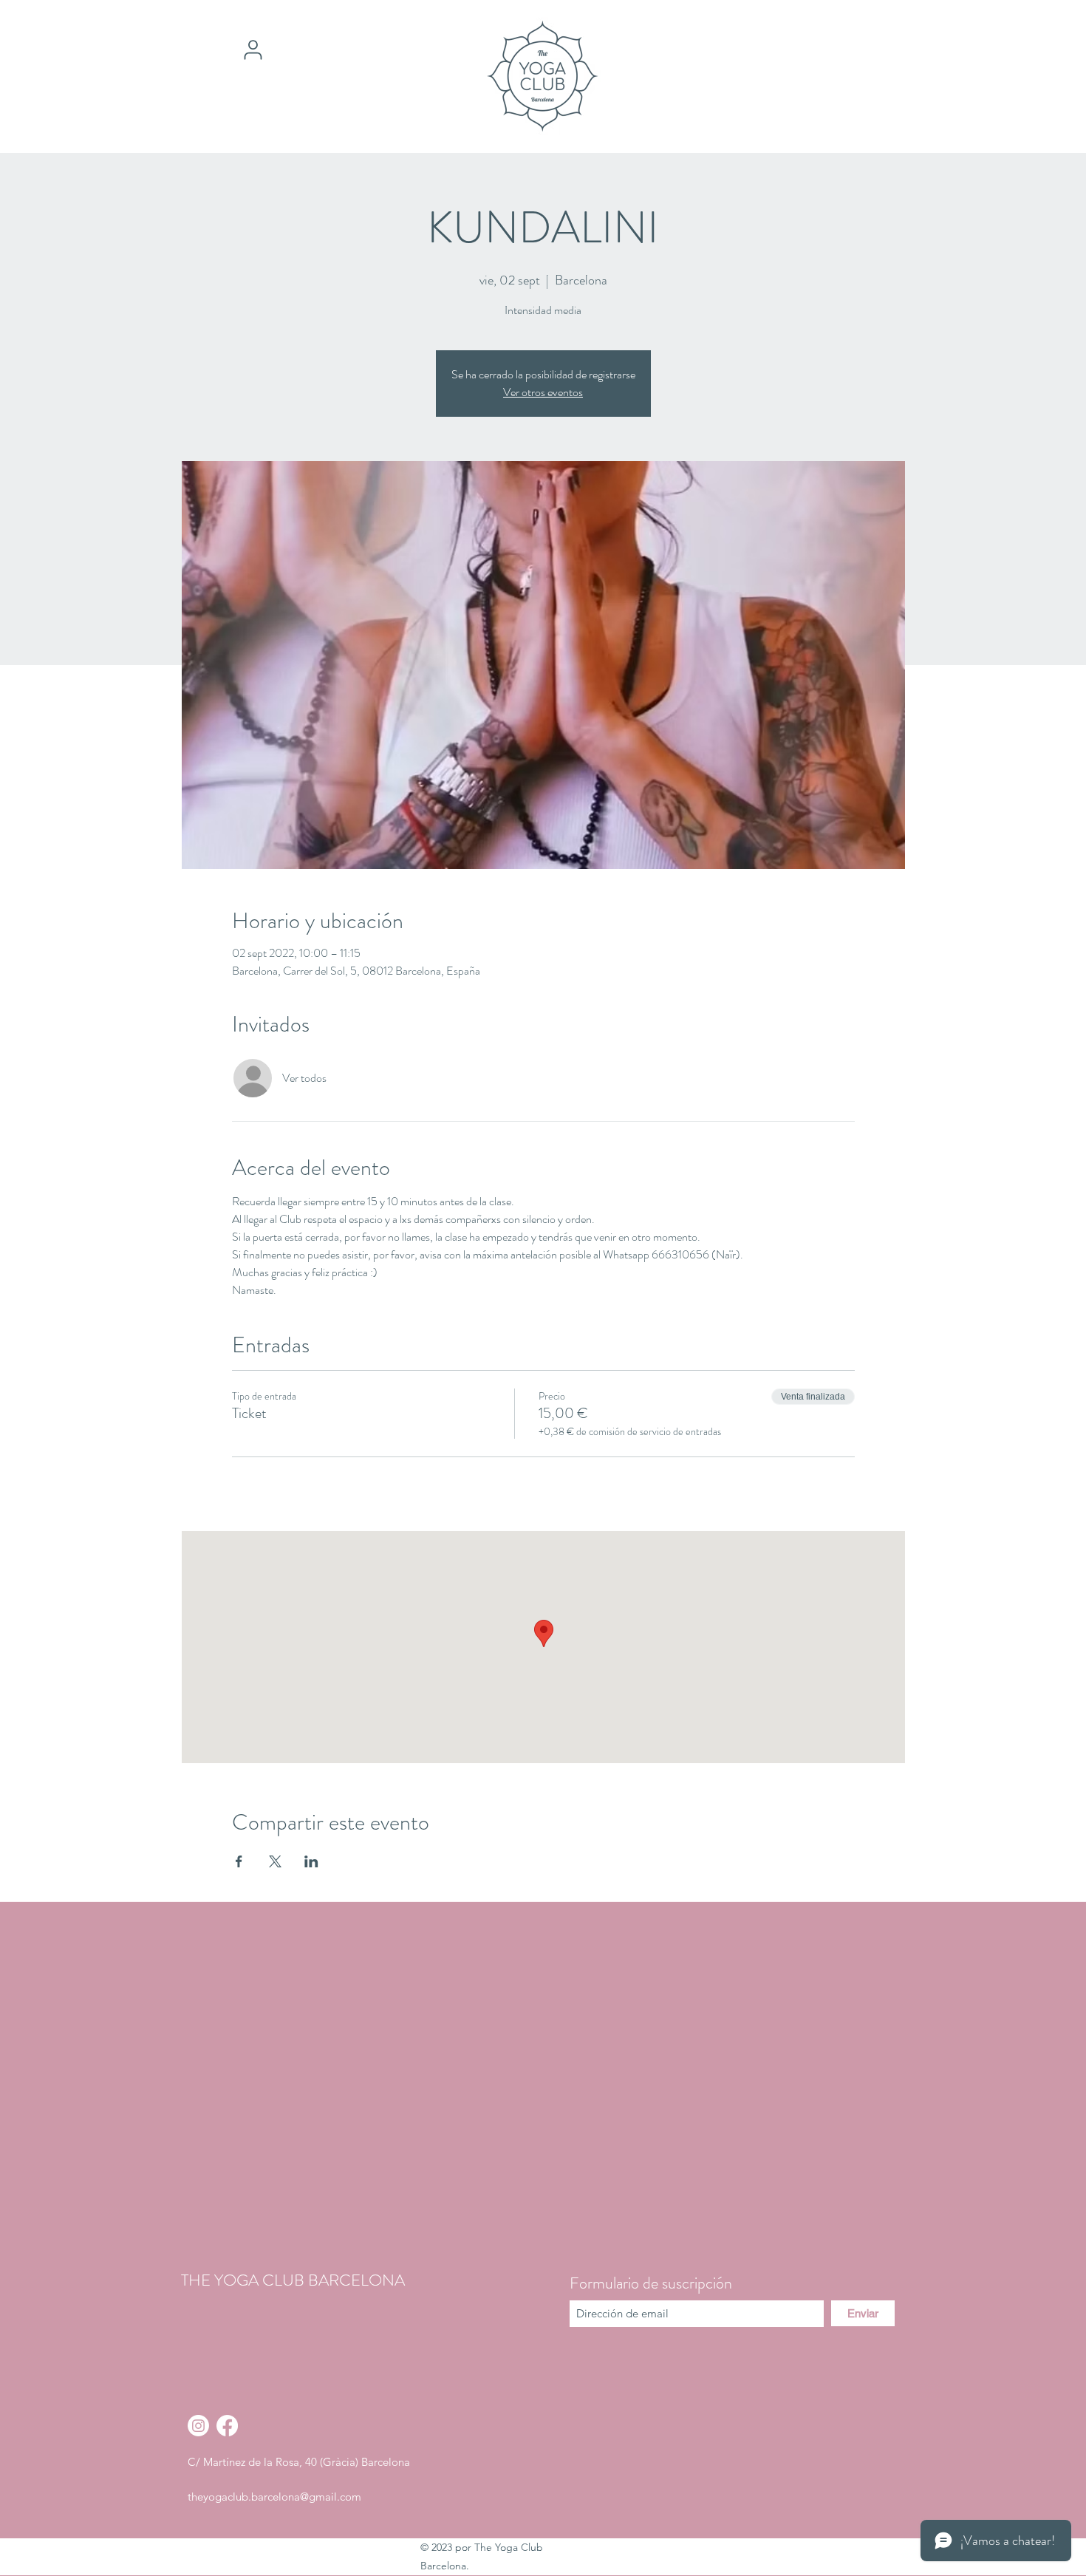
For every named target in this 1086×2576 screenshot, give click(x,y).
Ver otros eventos (543, 392)
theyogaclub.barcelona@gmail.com (274, 2497)
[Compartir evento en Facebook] (239, 1861)
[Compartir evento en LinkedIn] (311, 1861)
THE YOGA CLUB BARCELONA (293, 2280)
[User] (253, 50)
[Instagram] (198, 2426)
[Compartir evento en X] (275, 1861)
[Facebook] (227, 2426)
